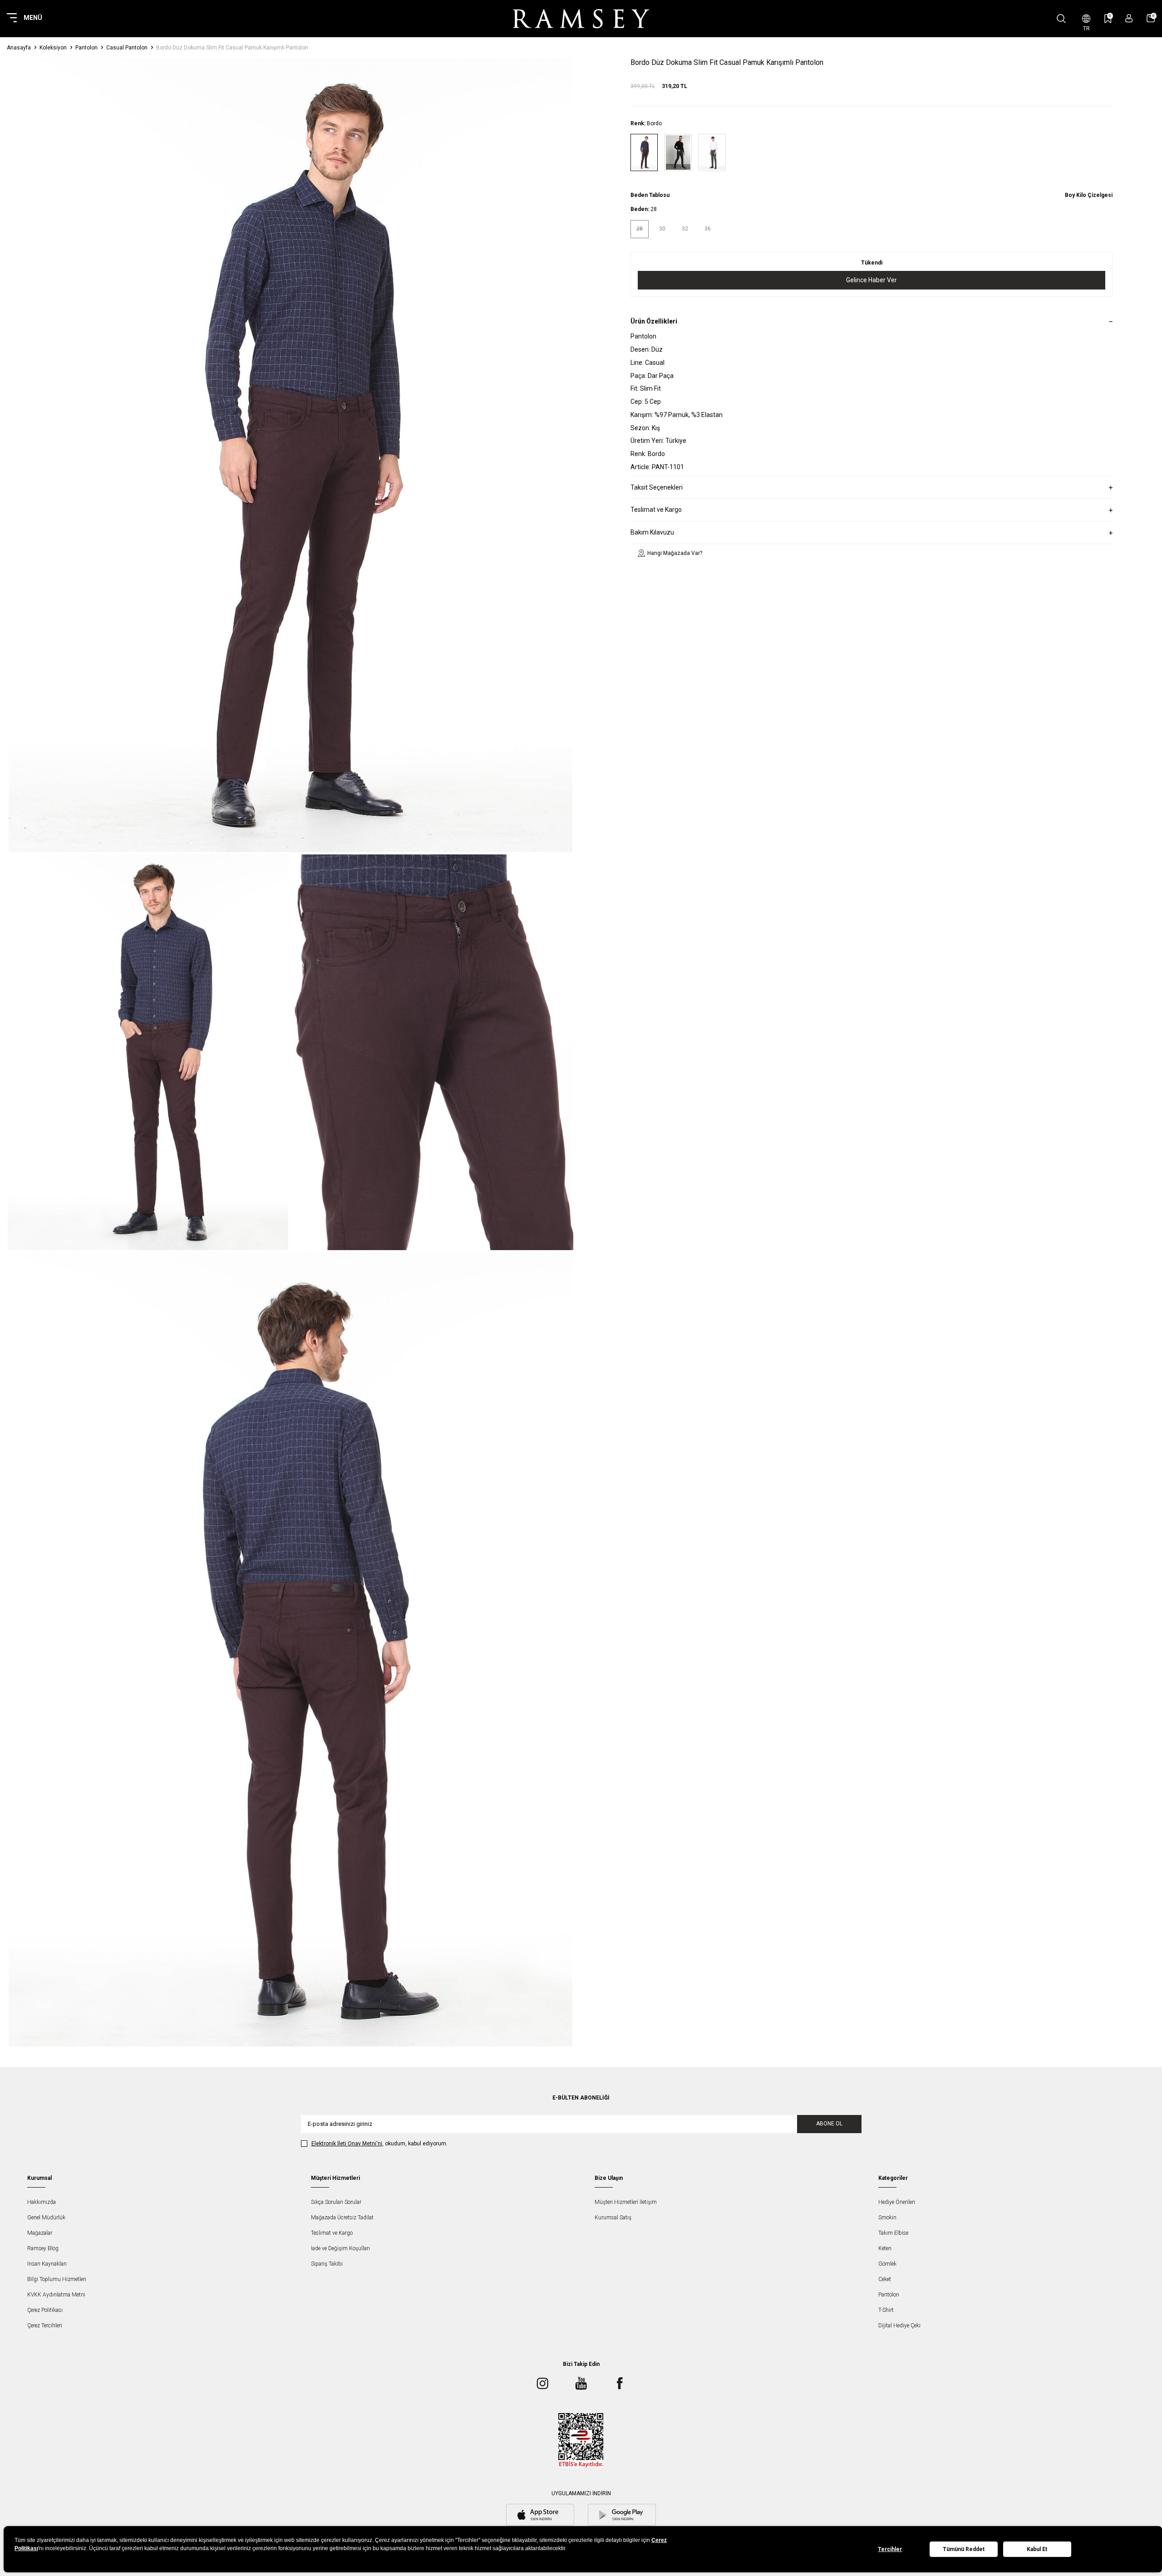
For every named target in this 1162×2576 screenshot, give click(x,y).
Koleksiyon (53, 48)
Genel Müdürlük (46, 2218)
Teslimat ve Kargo (332, 2233)
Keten (885, 2248)
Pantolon (86, 48)
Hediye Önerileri (897, 2202)
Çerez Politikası (45, 2310)
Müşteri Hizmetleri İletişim (626, 2202)
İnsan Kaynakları (47, 2264)
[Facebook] (620, 2384)
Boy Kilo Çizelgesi (1089, 195)
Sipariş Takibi (327, 2264)
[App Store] (540, 2516)
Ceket (885, 2279)
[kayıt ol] (1129, 18)
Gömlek (887, 2264)
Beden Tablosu (650, 195)
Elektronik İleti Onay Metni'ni (347, 2144)
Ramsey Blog (43, 2248)
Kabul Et (1037, 2549)
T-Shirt (886, 2310)
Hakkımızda (42, 2202)
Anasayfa (19, 48)
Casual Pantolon (127, 48)
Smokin (887, 2218)
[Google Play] (622, 2516)
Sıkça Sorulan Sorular (336, 2202)
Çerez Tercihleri (45, 2326)
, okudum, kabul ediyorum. (379, 2144)
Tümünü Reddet (964, 2549)
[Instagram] (542, 2384)
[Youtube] (581, 2384)
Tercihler (890, 2549)
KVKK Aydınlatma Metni (56, 2295)
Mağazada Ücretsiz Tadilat (342, 2218)
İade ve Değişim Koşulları (340, 2248)
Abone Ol (829, 2124)
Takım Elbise (893, 2233)
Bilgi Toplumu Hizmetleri (57, 2279)
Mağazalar (40, 2233)
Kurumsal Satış (613, 2218)
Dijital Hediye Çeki (899, 2326)
